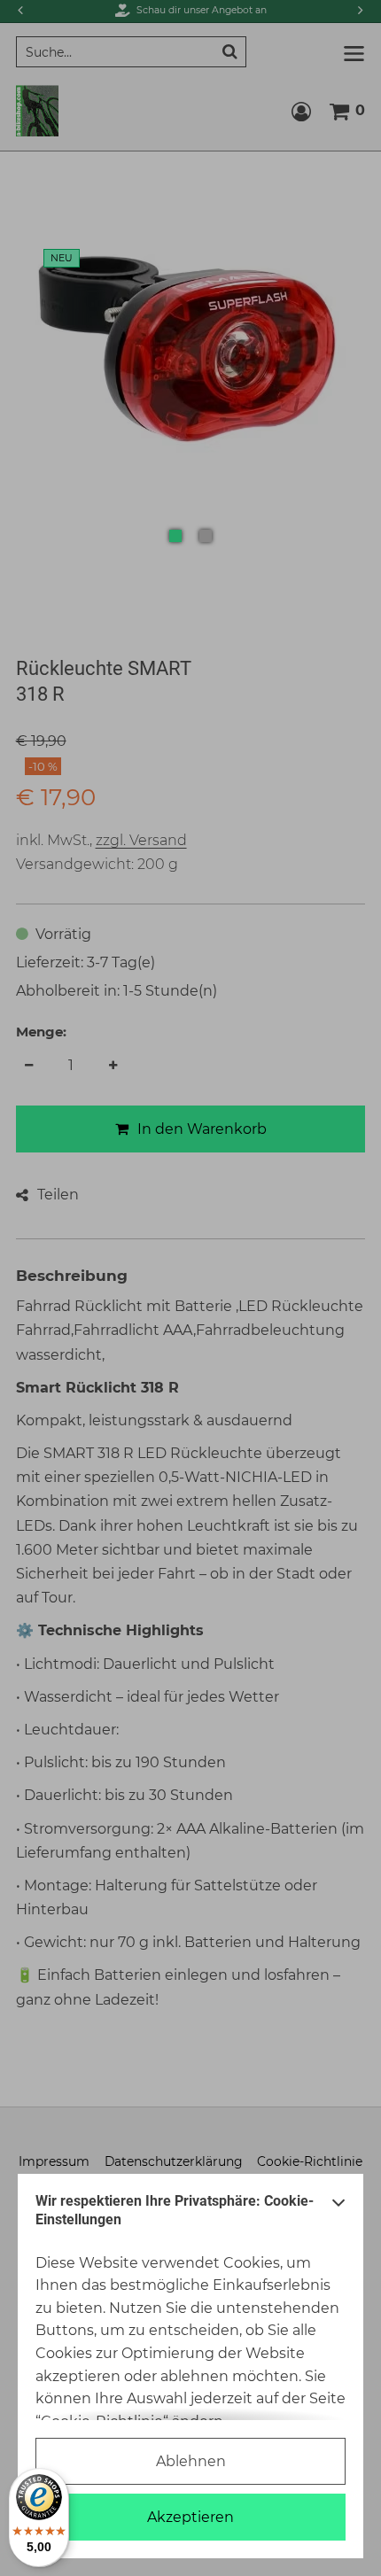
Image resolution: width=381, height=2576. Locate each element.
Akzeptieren (190, 2517)
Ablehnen (191, 2461)
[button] (338, 2215)
